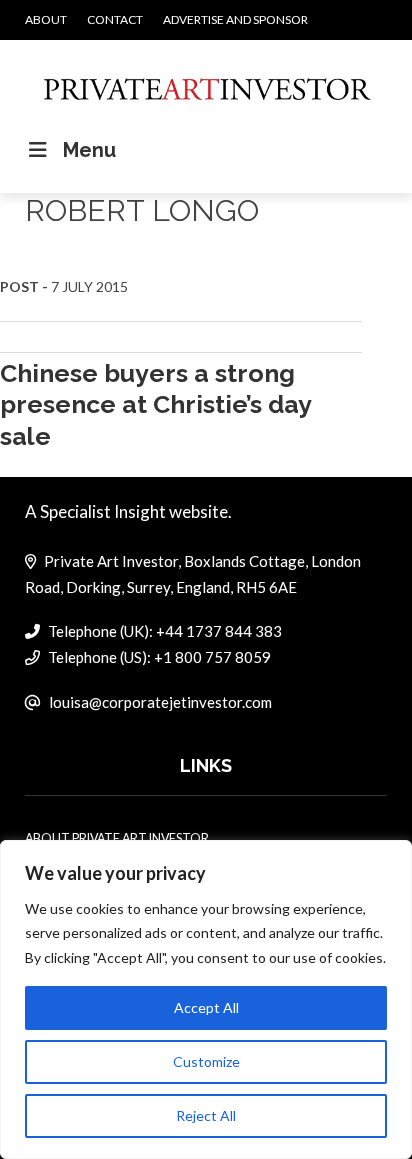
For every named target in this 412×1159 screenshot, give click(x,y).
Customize (206, 1061)
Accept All (206, 1007)
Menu (89, 150)
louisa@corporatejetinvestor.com (160, 702)
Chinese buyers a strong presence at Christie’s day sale (155, 404)
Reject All (206, 1115)
